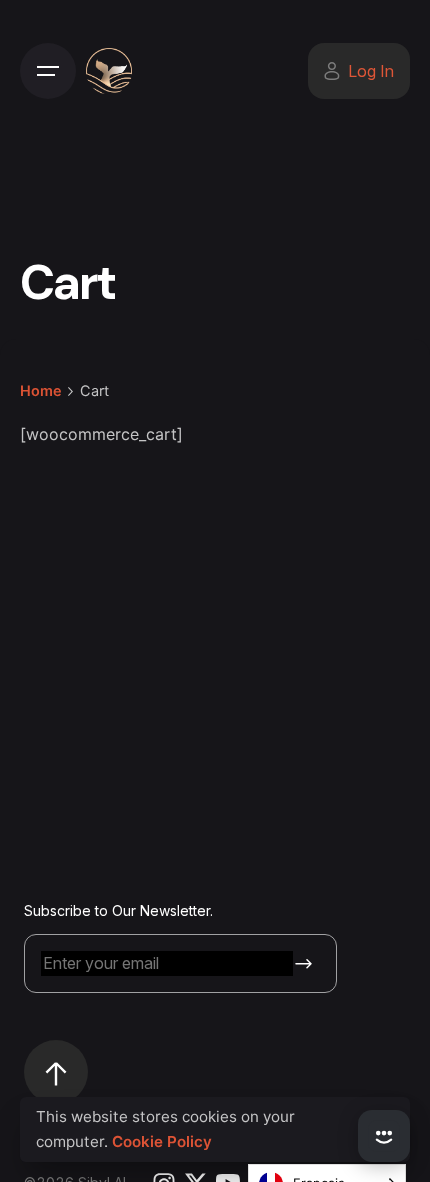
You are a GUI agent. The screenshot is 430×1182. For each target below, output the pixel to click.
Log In (371, 71)
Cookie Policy (162, 1141)
